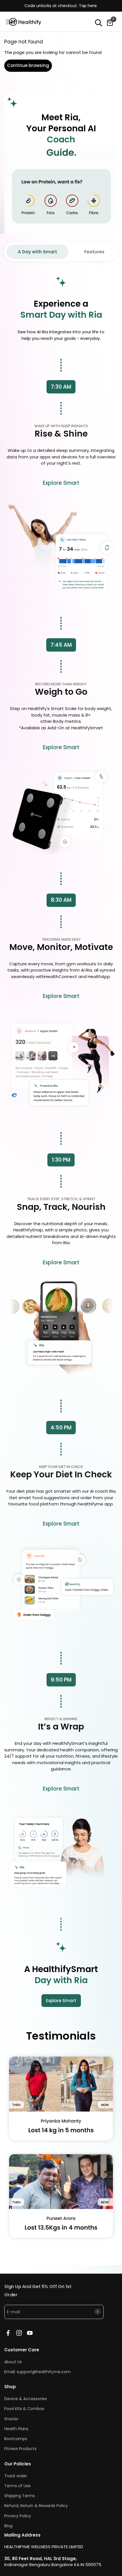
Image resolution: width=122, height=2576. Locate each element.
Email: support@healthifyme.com (37, 2372)
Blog (8, 2526)
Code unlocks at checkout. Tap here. (61, 6)
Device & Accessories (26, 2399)
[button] (99, 23)
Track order (16, 2476)
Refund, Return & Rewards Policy (36, 2506)
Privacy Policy (18, 2516)
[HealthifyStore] (27, 22)
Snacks (11, 2419)
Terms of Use (17, 2486)
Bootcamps (16, 2439)
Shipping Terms (20, 2496)
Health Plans (16, 2429)
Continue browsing (28, 65)
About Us (13, 2362)
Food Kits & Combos (24, 2409)
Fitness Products (20, 2449)
